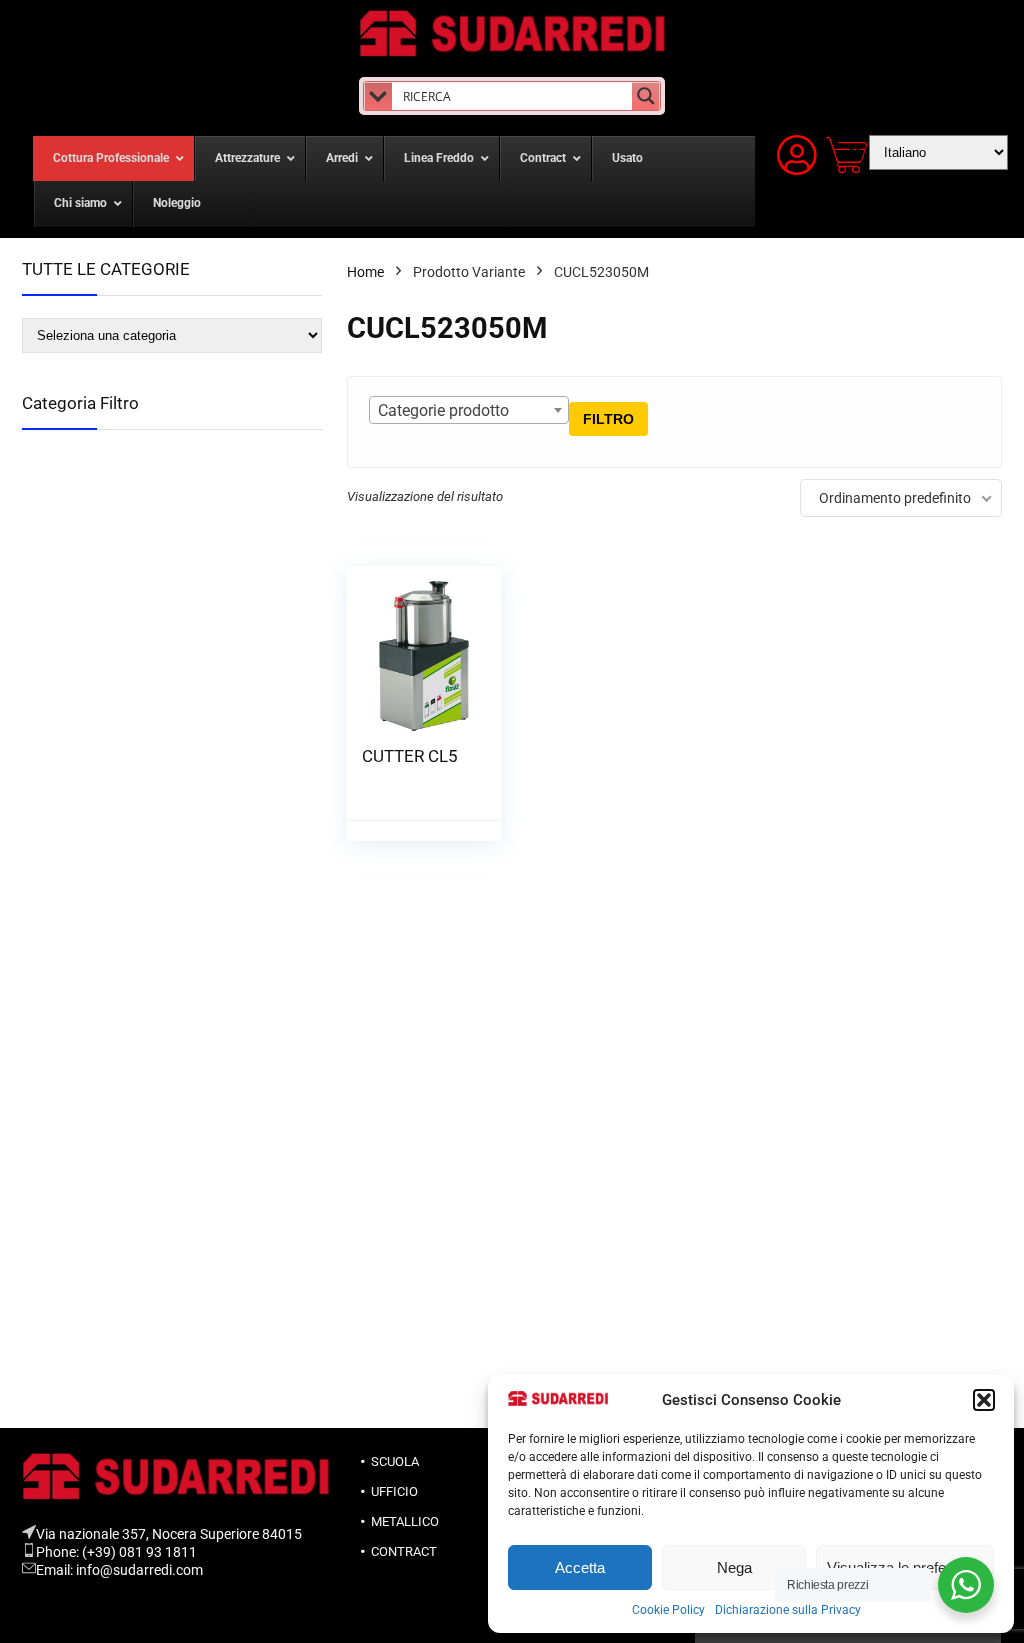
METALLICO (405, 1521)
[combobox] (469, 410)
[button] (984, 1400)
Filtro (608, 419)
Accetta (580, 1567)
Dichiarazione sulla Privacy (788, 1610)
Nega (734, 1567)
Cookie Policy (668, 1610)
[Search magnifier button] (646, 96)
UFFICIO (394, 1491)
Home (365, 272)
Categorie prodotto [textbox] (443, 410)
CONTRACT (404, 1551)
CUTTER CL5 (410, 756)
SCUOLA (395, 1461)
